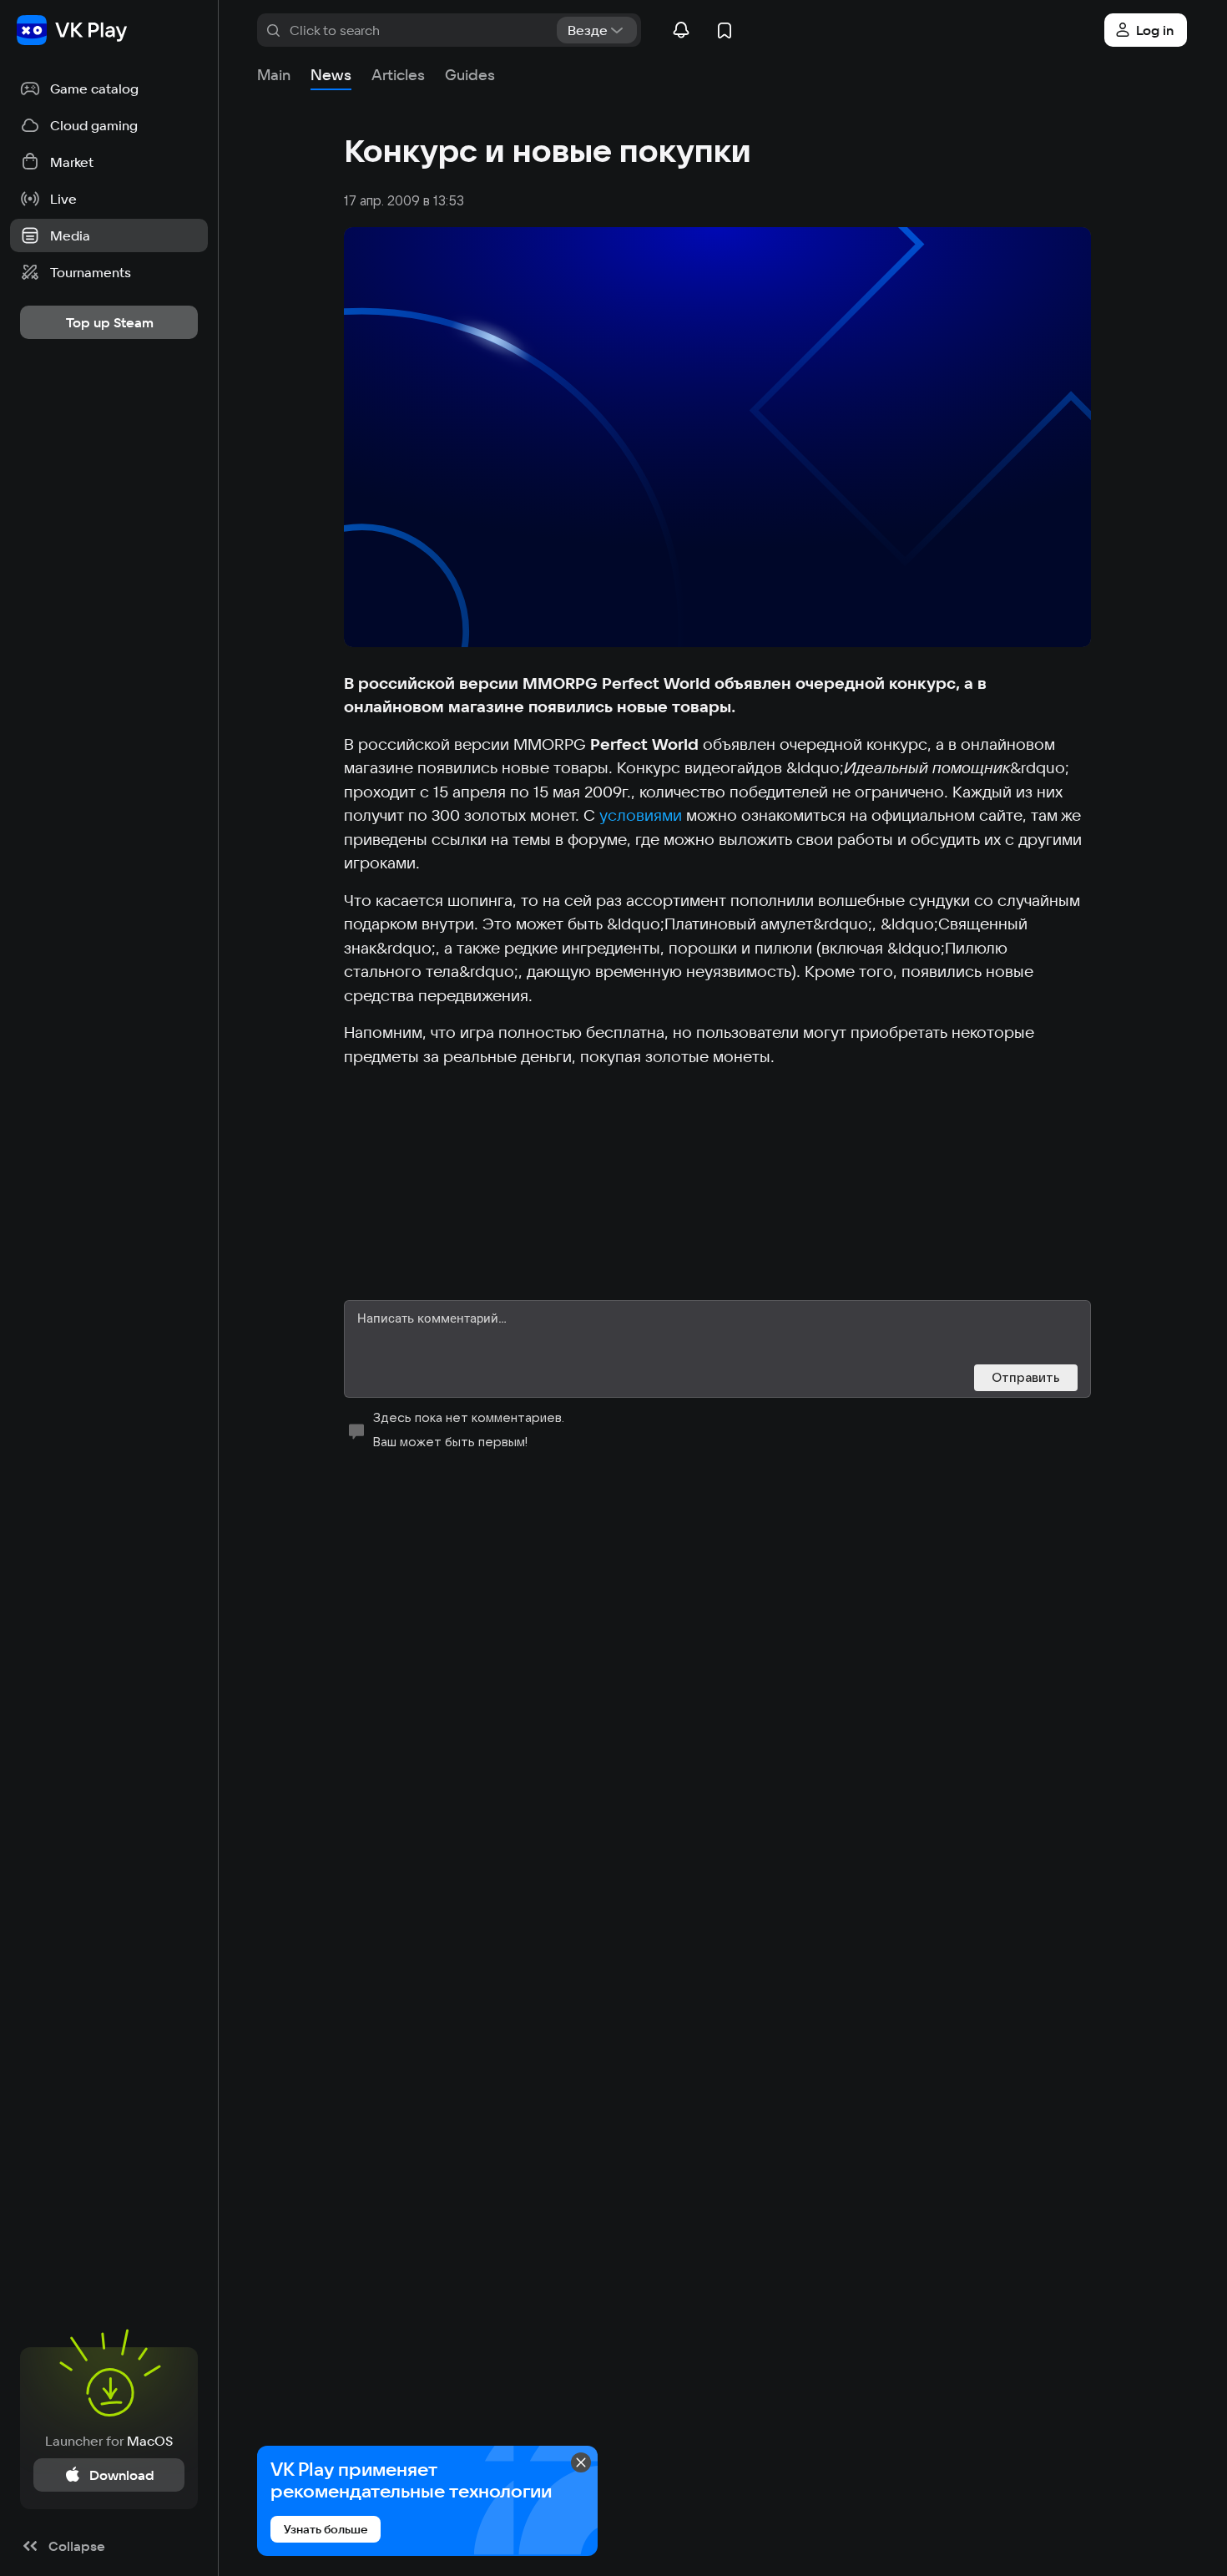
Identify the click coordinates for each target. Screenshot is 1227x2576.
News (331, 75)
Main (274, 75)
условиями (641, 815)
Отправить (1026, 1377)
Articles (398, 75)
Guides (470, 75)
